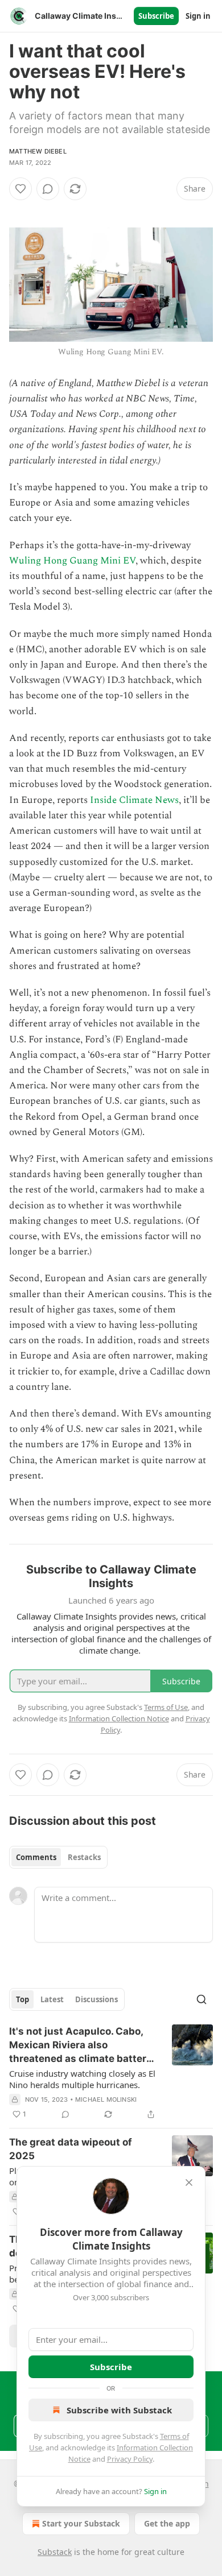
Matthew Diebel (38, 151)
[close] (189, 2182)
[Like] (20, 189)
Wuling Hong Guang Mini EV (72, 561)
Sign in (198, 16)
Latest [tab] (52, 1999)
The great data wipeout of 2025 (71, 2149)
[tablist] (58, 1857)
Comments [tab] (36, 1857)
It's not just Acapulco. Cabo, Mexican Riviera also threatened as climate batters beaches (81, 2045)
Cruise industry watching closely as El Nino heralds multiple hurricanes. (82, 2079)
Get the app (167, 2523)
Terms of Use (166, 1707)
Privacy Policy (130, 2459)
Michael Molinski (106, 2099)
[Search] (202, 1999)
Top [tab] (22, 1999)
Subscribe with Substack (119, 2410)
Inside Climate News (134, 800)
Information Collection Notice (119, 1718)
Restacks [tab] (84, 1857)
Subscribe (156, 16)
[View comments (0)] (48, 189)
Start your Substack (81, 2523)
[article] (111, 2073)
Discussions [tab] (96, 1999)
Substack (55, 2552)
